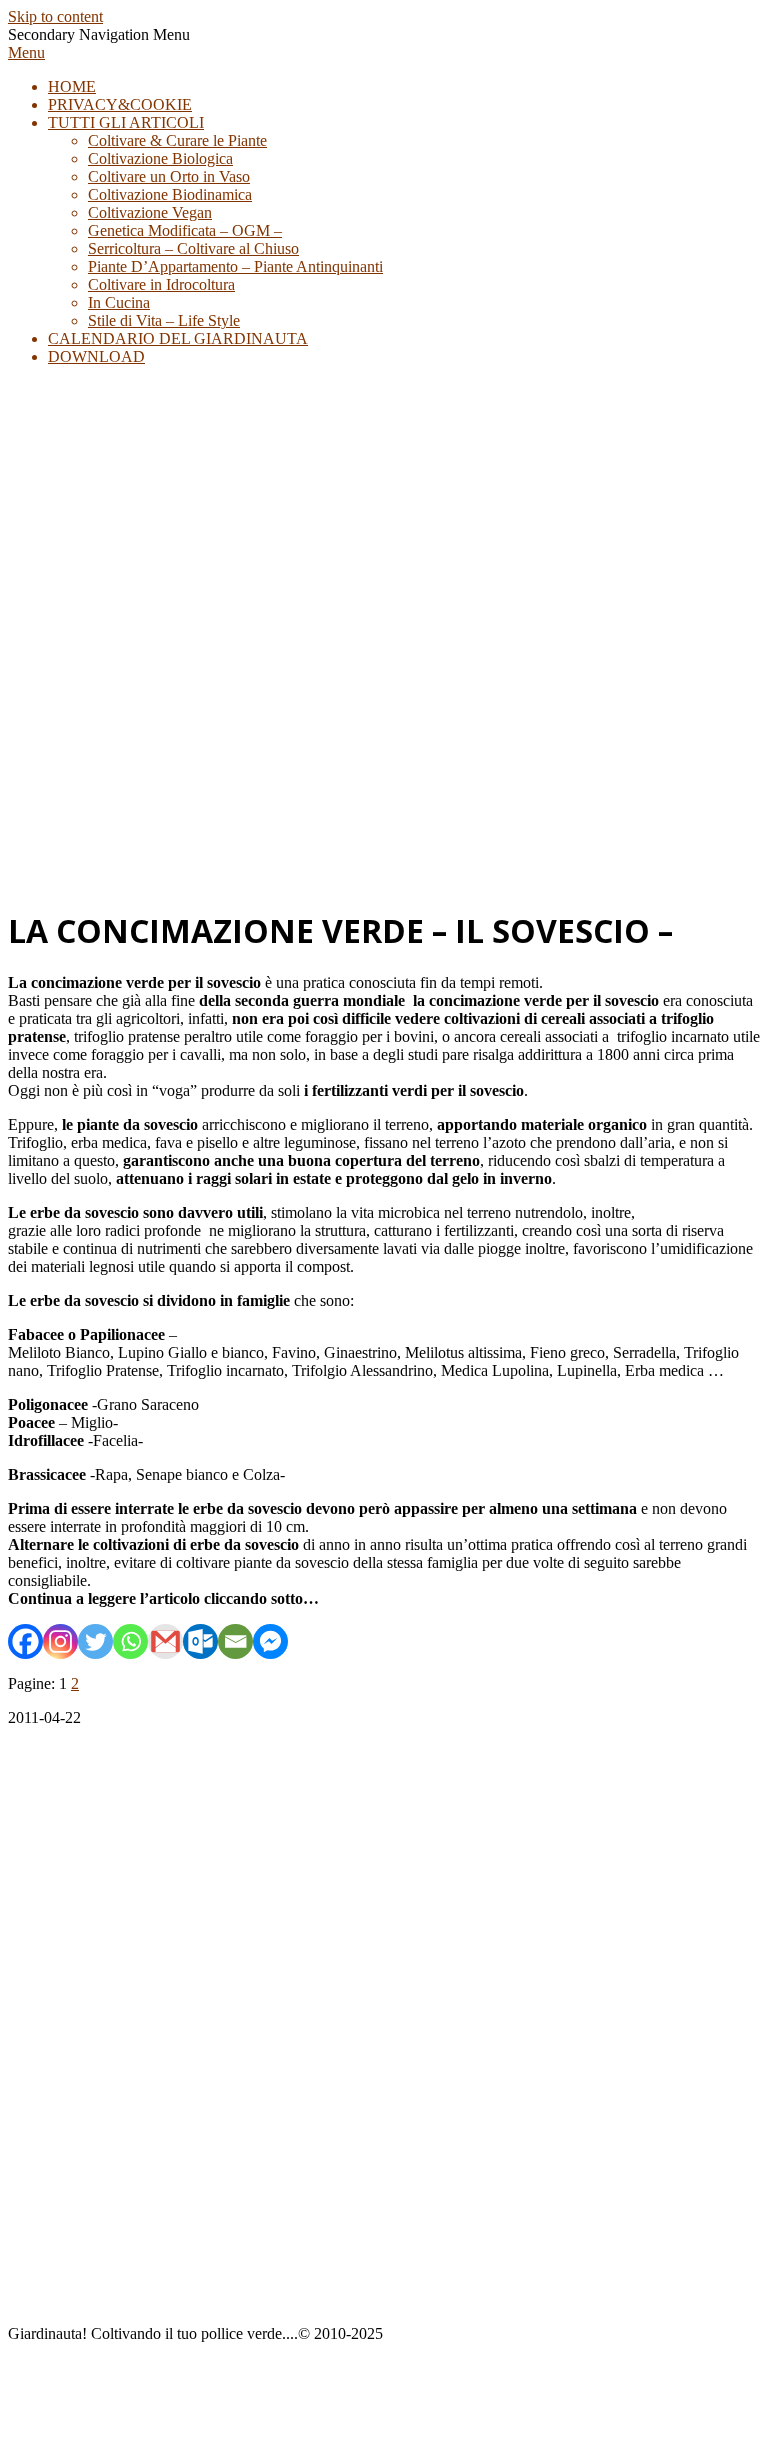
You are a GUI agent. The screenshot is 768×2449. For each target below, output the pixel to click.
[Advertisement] (384, 748)
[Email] (235, 1641)
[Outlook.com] (200, 1641)
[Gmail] (165, 1641)
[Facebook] (25, 1641)
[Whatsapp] (130, 1641)
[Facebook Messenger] (270, 1641)
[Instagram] (60, 1641)
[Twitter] (95, 1641)
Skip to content (55, 16)
